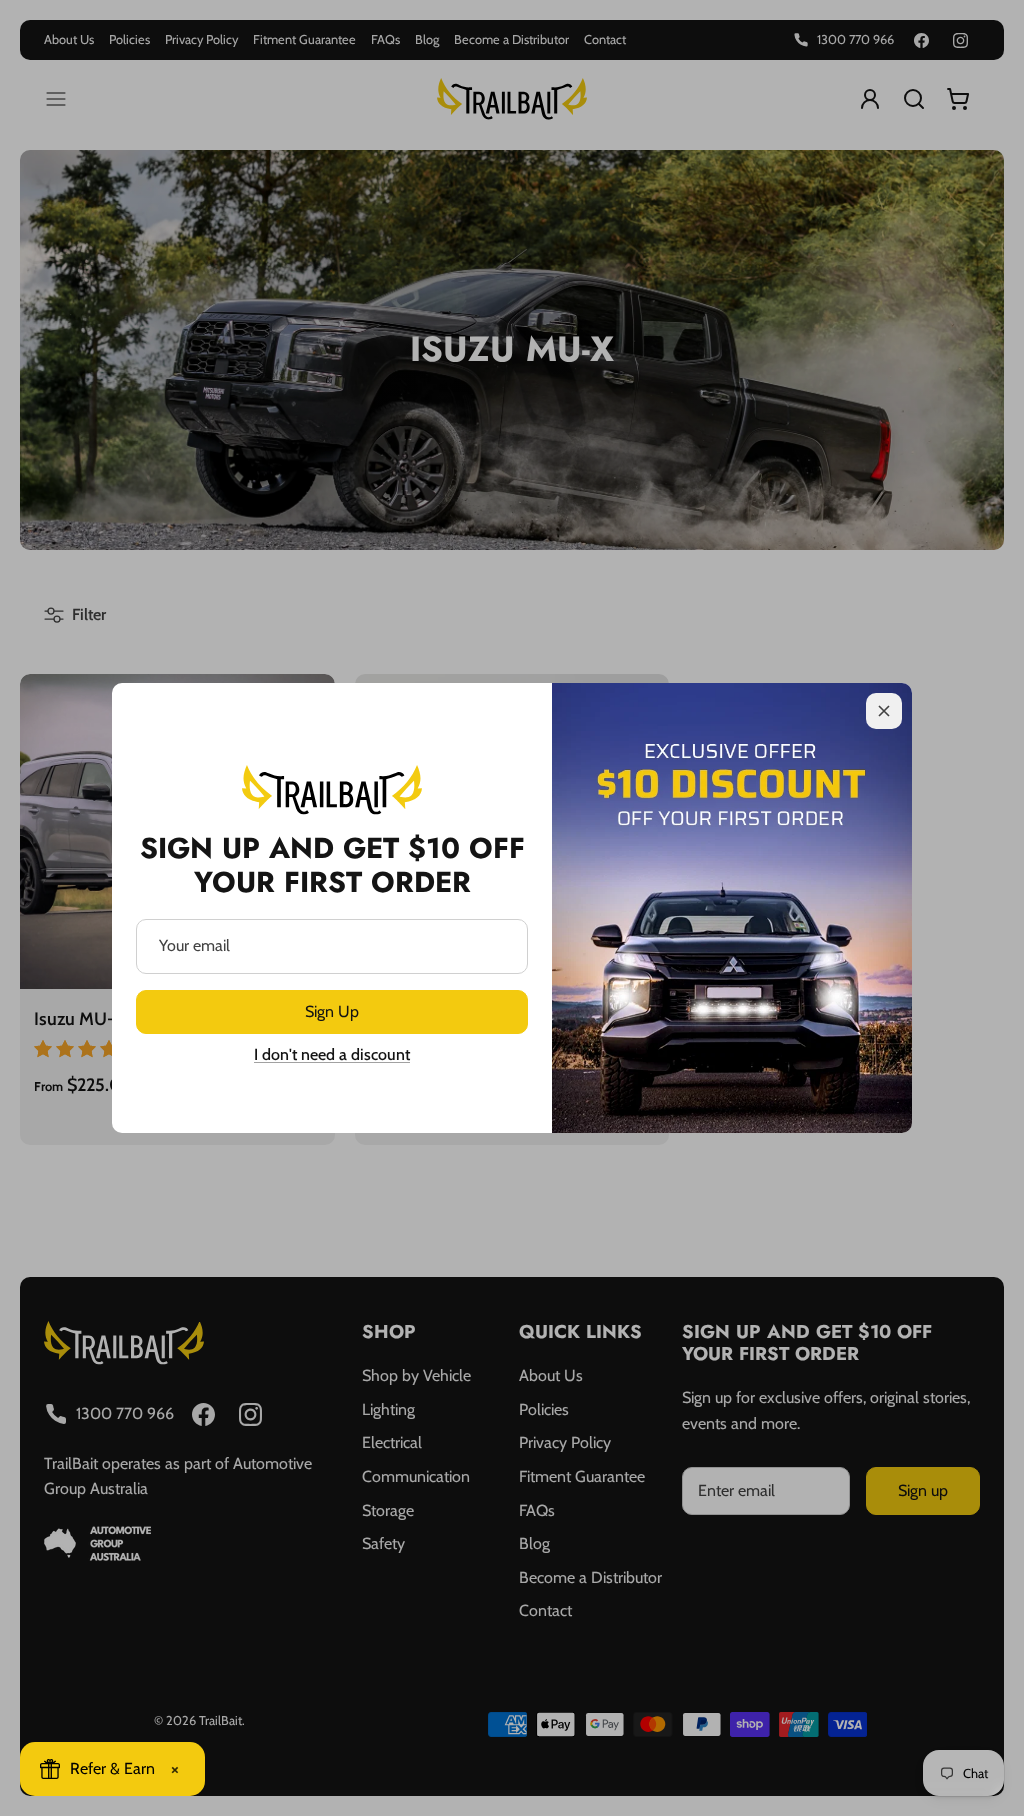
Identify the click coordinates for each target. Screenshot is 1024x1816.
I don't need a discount (332, 1054)
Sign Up (332, 1011)
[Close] (884, 711)
